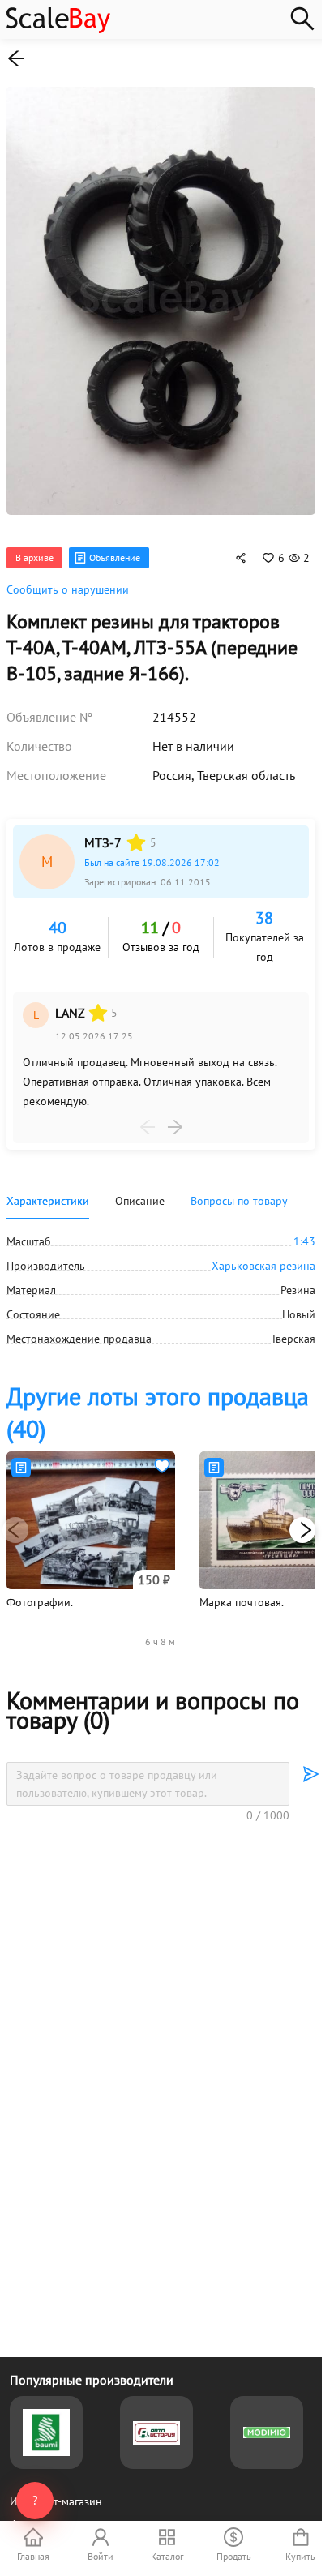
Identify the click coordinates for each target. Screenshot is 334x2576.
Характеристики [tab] (48, 1185)
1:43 (304, 1225)
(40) (158, 1396)
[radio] (136, 826)
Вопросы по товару (239, 1185)
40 (58, 911)
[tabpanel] (161, 1274)
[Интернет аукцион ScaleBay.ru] (58, 29)
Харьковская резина (263, 1249)
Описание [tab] (140, 1185)
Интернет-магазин (56, 2501)
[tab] (239, 1185)
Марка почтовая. (242, 1586)
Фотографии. (40, 1586)
